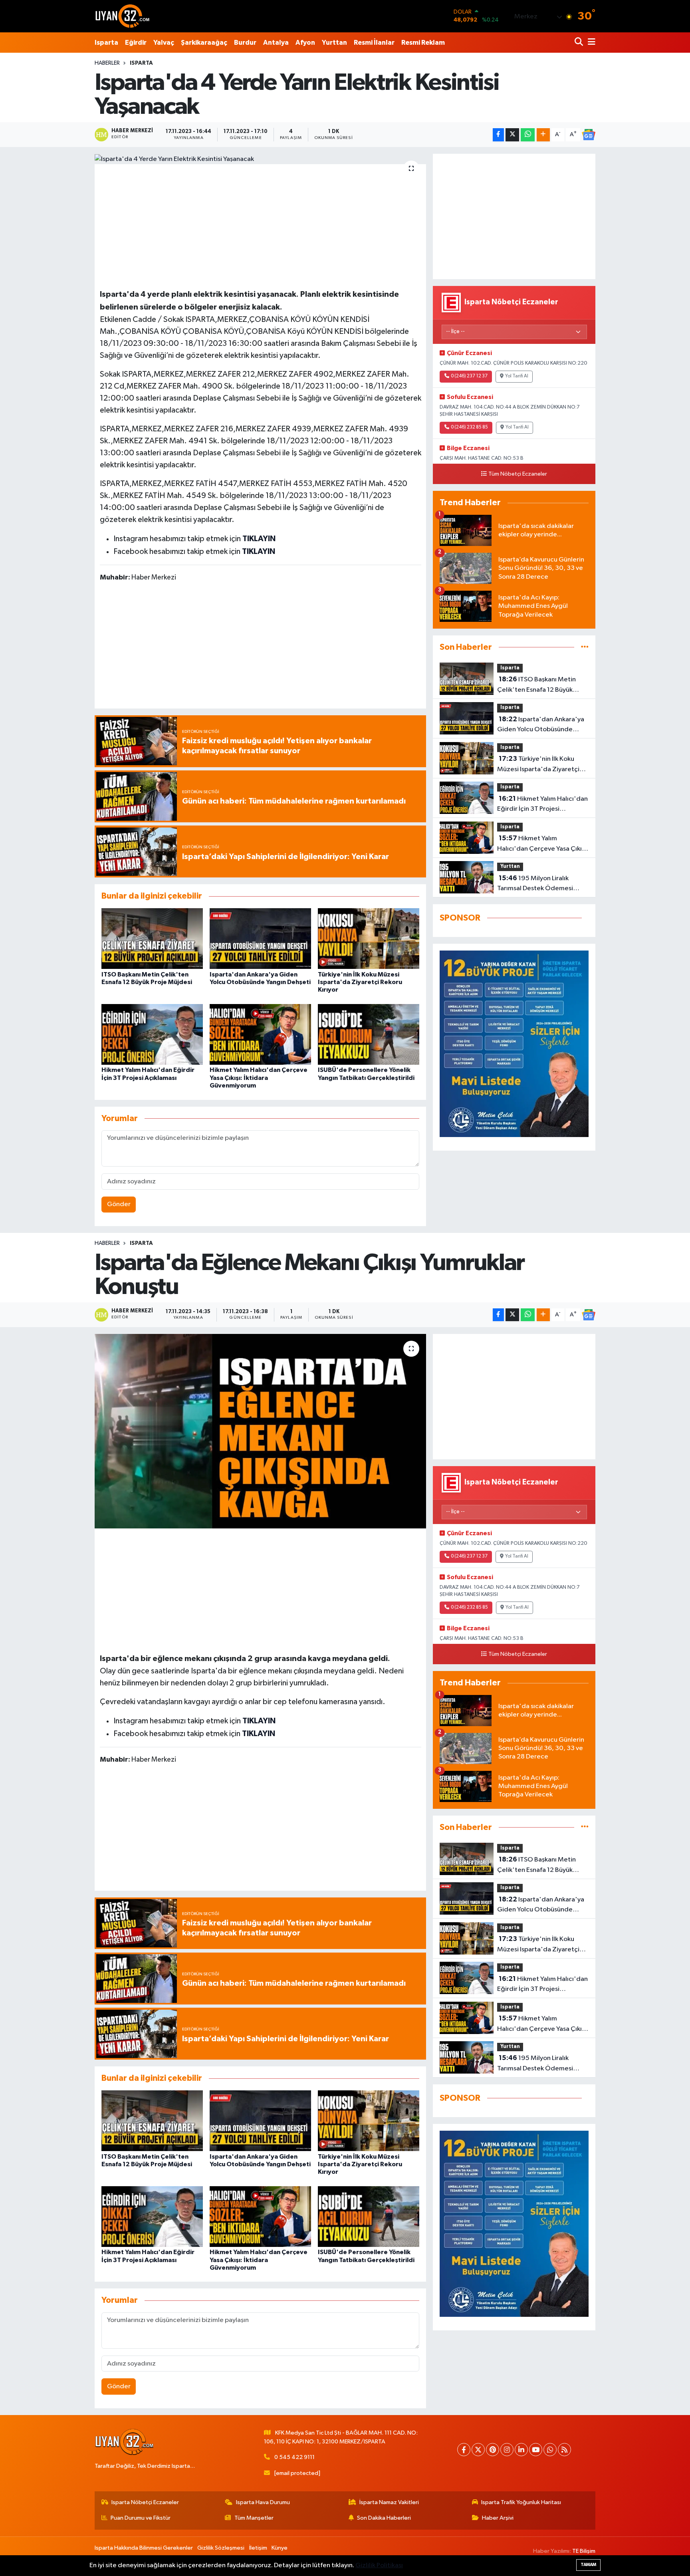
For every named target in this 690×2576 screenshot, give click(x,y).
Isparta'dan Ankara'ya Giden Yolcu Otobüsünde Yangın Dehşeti (541, 725)
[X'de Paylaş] (512, 135)
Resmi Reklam (423, 43)
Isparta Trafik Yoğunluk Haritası (521, 2502)
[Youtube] (536, 2450)
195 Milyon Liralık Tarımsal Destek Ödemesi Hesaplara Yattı (535, 884)
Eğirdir (136, 43)
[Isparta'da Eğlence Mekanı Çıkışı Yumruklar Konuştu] (261, 1431)
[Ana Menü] (590, 43)
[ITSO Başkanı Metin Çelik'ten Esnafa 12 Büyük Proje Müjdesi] (152, 938)
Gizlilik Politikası (379, 2565)
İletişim (258, 2548)
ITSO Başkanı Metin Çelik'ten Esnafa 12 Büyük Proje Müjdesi (536, 685)
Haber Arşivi (498, 2518)
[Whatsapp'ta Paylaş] (528, 135)
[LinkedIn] (521, 2450)
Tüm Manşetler (254, 2518)
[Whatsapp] (550, 2450)
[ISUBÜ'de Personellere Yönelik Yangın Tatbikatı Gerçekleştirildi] (369, 1034)
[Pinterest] (493, 2450)
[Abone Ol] (589, 135)
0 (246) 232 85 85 (469, 427)
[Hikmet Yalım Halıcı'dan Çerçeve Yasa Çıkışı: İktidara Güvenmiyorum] (260, 1034)
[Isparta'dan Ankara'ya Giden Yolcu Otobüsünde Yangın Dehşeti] (260, 938)
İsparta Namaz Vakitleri (389, 2502)
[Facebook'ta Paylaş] (498, 135)
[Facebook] (464, 2450)
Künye (280, 2548)
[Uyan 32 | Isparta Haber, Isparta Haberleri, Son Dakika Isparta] (123, 16)
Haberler (107, 63)
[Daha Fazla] (543, 135)
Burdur (245, 43)
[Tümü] (585, 647)
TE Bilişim (584, 2551)
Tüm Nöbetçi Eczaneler (518, 474)
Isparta (106, 43)
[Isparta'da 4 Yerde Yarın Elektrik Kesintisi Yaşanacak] (261, 159)
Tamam (588, 2565)
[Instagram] (507, 2450)
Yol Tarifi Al (517, 376)
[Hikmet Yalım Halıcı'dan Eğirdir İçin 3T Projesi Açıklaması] (152, 1034)
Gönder (119, 1204)
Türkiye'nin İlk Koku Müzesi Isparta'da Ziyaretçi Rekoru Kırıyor (360, 982)
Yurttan (334, 43)
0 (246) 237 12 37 (469, 376)
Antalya (276, 43)
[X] (478, 2450)
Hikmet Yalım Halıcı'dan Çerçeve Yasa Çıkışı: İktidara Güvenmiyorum (259, 1078)
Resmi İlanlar (374, 43)
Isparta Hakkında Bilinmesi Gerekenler (144, 2548)
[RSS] (564, 2450)
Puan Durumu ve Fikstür (141, 2518)
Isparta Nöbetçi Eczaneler (145, 2502)
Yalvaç (164, 43)
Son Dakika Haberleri (384, 2518)
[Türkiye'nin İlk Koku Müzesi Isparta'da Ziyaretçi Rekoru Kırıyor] (369, 938)
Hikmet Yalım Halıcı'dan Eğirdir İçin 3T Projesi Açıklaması (542, 805)
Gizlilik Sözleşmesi (221, 2548)
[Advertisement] (260, 225)
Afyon (305, 43)
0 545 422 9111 (294, 2457)
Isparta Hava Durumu (263, 2502)
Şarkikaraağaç (204, 43)
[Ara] (580, 43)
